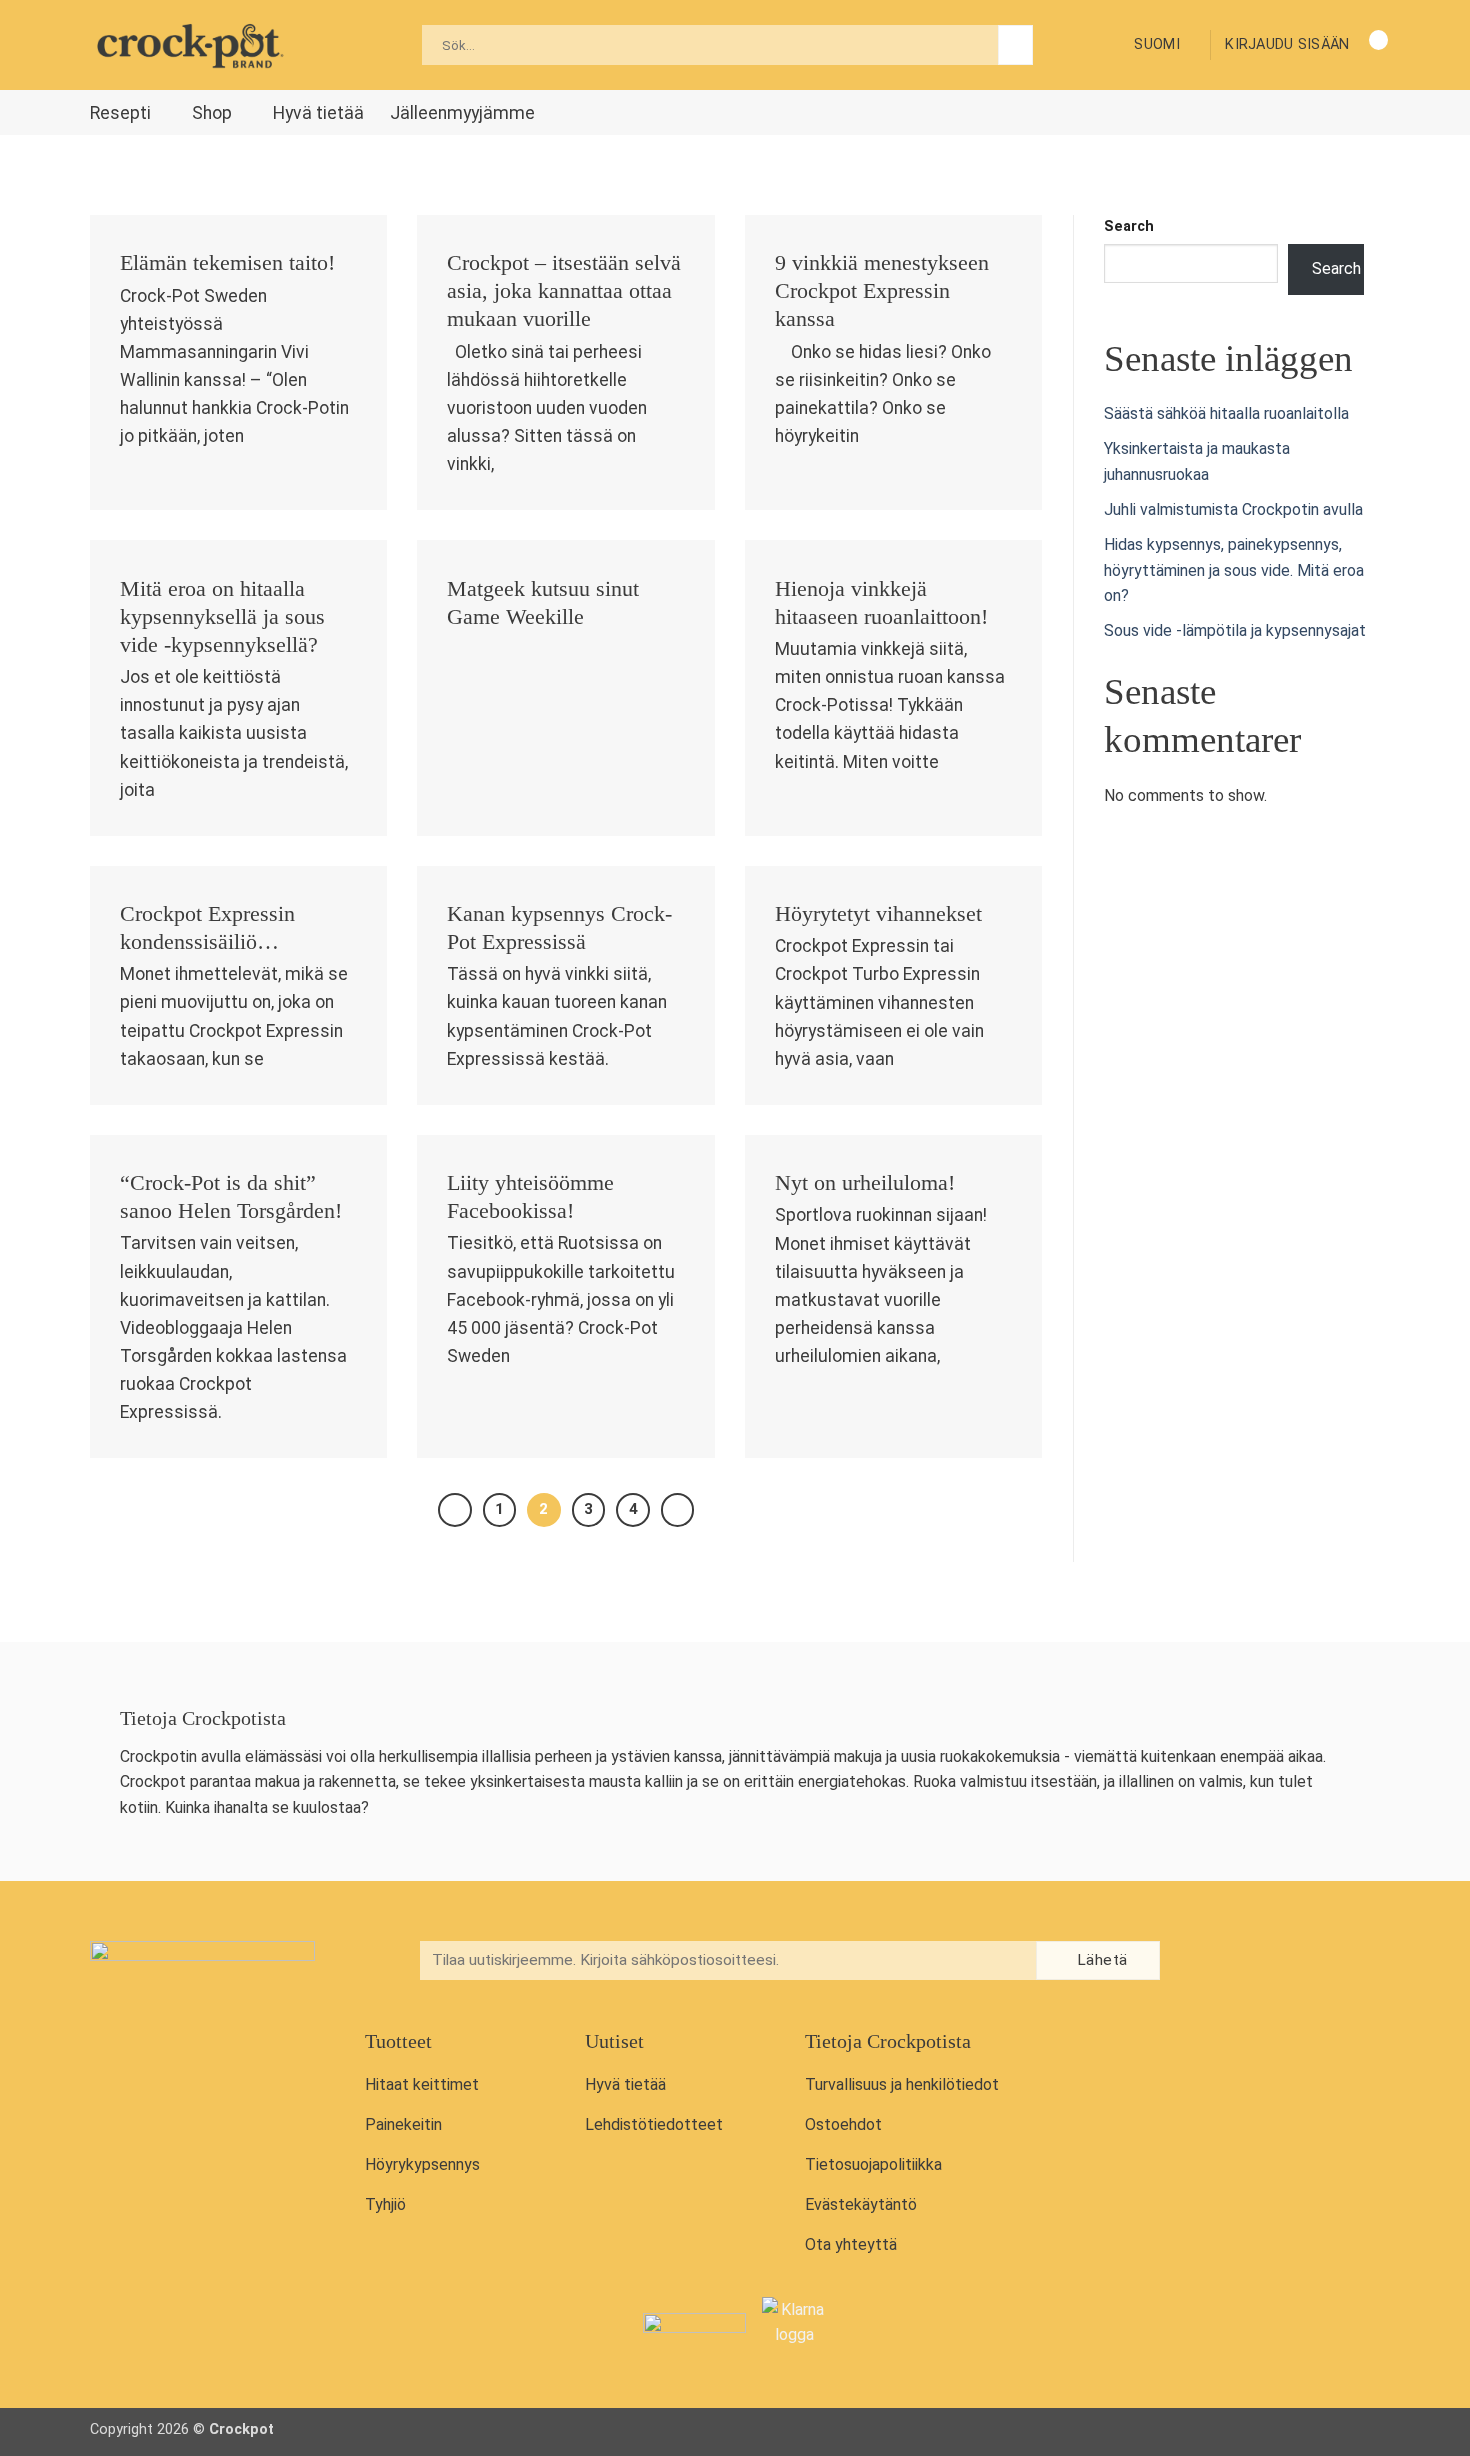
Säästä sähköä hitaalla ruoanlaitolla (1226, 413)
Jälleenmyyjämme (462, 113)
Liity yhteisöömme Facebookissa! (530, 1197)
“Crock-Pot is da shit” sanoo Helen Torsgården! (231, 1197)
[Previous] (455, 1510)
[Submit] (1015, 45)
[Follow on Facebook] (1211, 1962)
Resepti (120, 113)
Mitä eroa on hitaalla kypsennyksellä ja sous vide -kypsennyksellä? (222, 617)
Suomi (1156, 44)
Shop (212, 113)
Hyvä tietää (318, 113)
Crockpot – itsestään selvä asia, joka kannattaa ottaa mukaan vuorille (564, 291)
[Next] (678, 1510)
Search (1129, 226)
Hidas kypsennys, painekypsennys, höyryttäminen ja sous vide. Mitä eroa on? (1234, 570)
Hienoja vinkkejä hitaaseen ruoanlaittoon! (881, 603)
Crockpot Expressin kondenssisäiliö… (207, 928)
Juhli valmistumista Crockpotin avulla (1233, 509)
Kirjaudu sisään (1287, 44)
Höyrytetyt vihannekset (878, 914)
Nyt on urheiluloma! (865, 1183)
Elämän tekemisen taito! (227, 263)
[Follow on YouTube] (1294, 1962)
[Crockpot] (190, 45)
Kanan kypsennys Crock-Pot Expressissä (559, 928)
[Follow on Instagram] (1253, 1962)
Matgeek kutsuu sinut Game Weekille (543, 603)
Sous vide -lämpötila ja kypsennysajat (1235, 630)
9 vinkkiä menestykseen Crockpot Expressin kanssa (882, 291)
